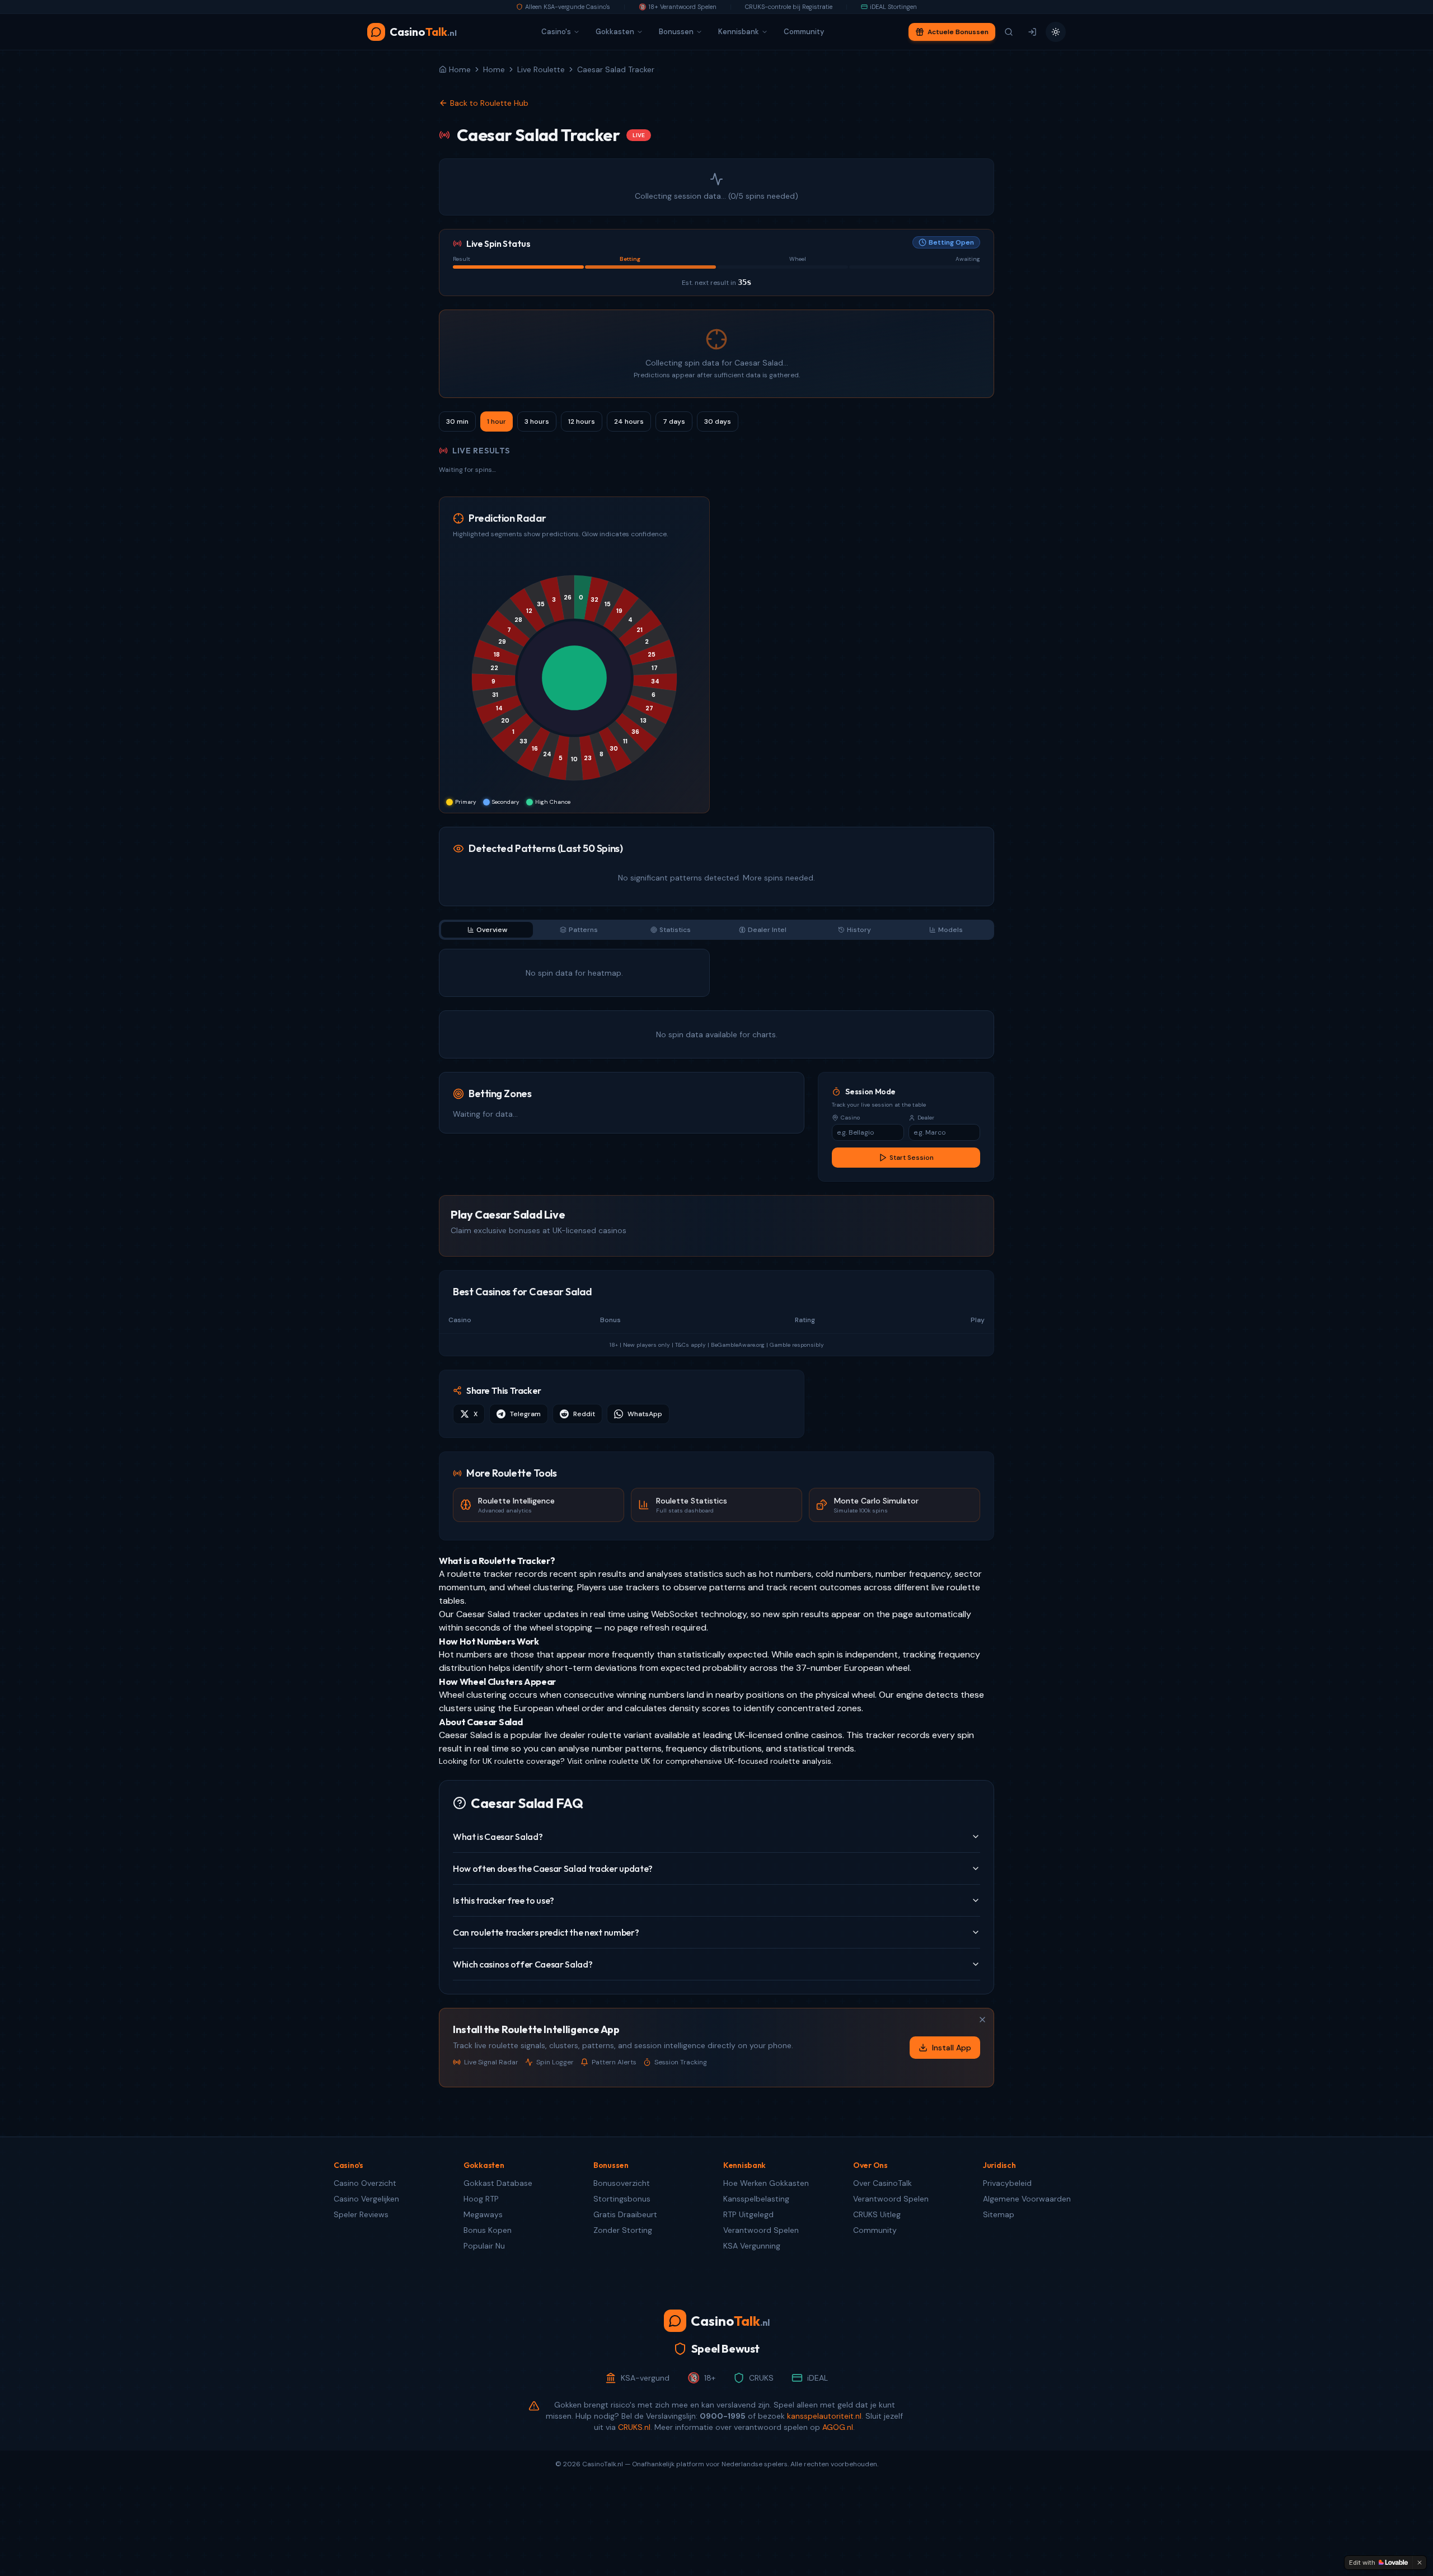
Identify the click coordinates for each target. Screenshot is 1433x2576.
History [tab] (859, 930)
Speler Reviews (361, 2214)
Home (494, 69)
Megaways (483, 2214)
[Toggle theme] (1056, 32)
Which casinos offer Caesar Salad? (523, 1964)
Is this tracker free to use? (504, 1900)
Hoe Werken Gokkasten (766, 2183)
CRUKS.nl (634, 2427)
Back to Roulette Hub (489, 103)
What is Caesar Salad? (498, 1837)
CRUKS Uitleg (877, 2214)
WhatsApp (645, 1414)
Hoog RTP (481, 2199)
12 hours (582, 421)
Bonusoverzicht (622, 2183)
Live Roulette (541, 69)
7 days (674, 421)
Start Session (912, 1158)
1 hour (497, 421)
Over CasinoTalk (882, 2183)
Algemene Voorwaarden (1027, 2199)
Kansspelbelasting (756, 2199)
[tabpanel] (716, 1004)
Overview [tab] (492, 930)
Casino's (556, 32)
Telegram (525, 1414)
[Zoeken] (1009, 32)
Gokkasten (615, 32)
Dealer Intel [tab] (767, 930)
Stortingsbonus (622, 2199)
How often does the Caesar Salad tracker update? (553, 1868)
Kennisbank (739, 32)
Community (804, 32)
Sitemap (999, 2214)
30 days (718, 421)
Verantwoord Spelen (761, 2230)
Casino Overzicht (365, 2183)
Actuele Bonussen (958, 32)
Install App (952, 2048)
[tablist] (716, 930)
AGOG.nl (838, 2427)
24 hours (629, 421)
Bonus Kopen (488, 2230)
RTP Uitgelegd (748, 2214)
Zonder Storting (623, 2230)
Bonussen (676, 32)
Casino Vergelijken (366, 2199)
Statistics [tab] (675, 930)
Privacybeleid (1007, 2183)
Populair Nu (484, 2246)
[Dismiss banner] (982, 2020)
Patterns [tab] (583, 930)
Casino (850, 1118)
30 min (457, 421)
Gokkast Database (498, 2183)
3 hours (537, 421)
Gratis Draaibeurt (625, 2214)
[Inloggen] (1032, 32)
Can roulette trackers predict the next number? (546, 1932)
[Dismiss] (1420, 2563)
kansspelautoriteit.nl (824, 2416)
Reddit (584, 1414)
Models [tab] (950, 930)
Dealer (926, 1118)
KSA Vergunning (752, 2246)
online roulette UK (618, 1761)
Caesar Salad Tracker (616, 69)
